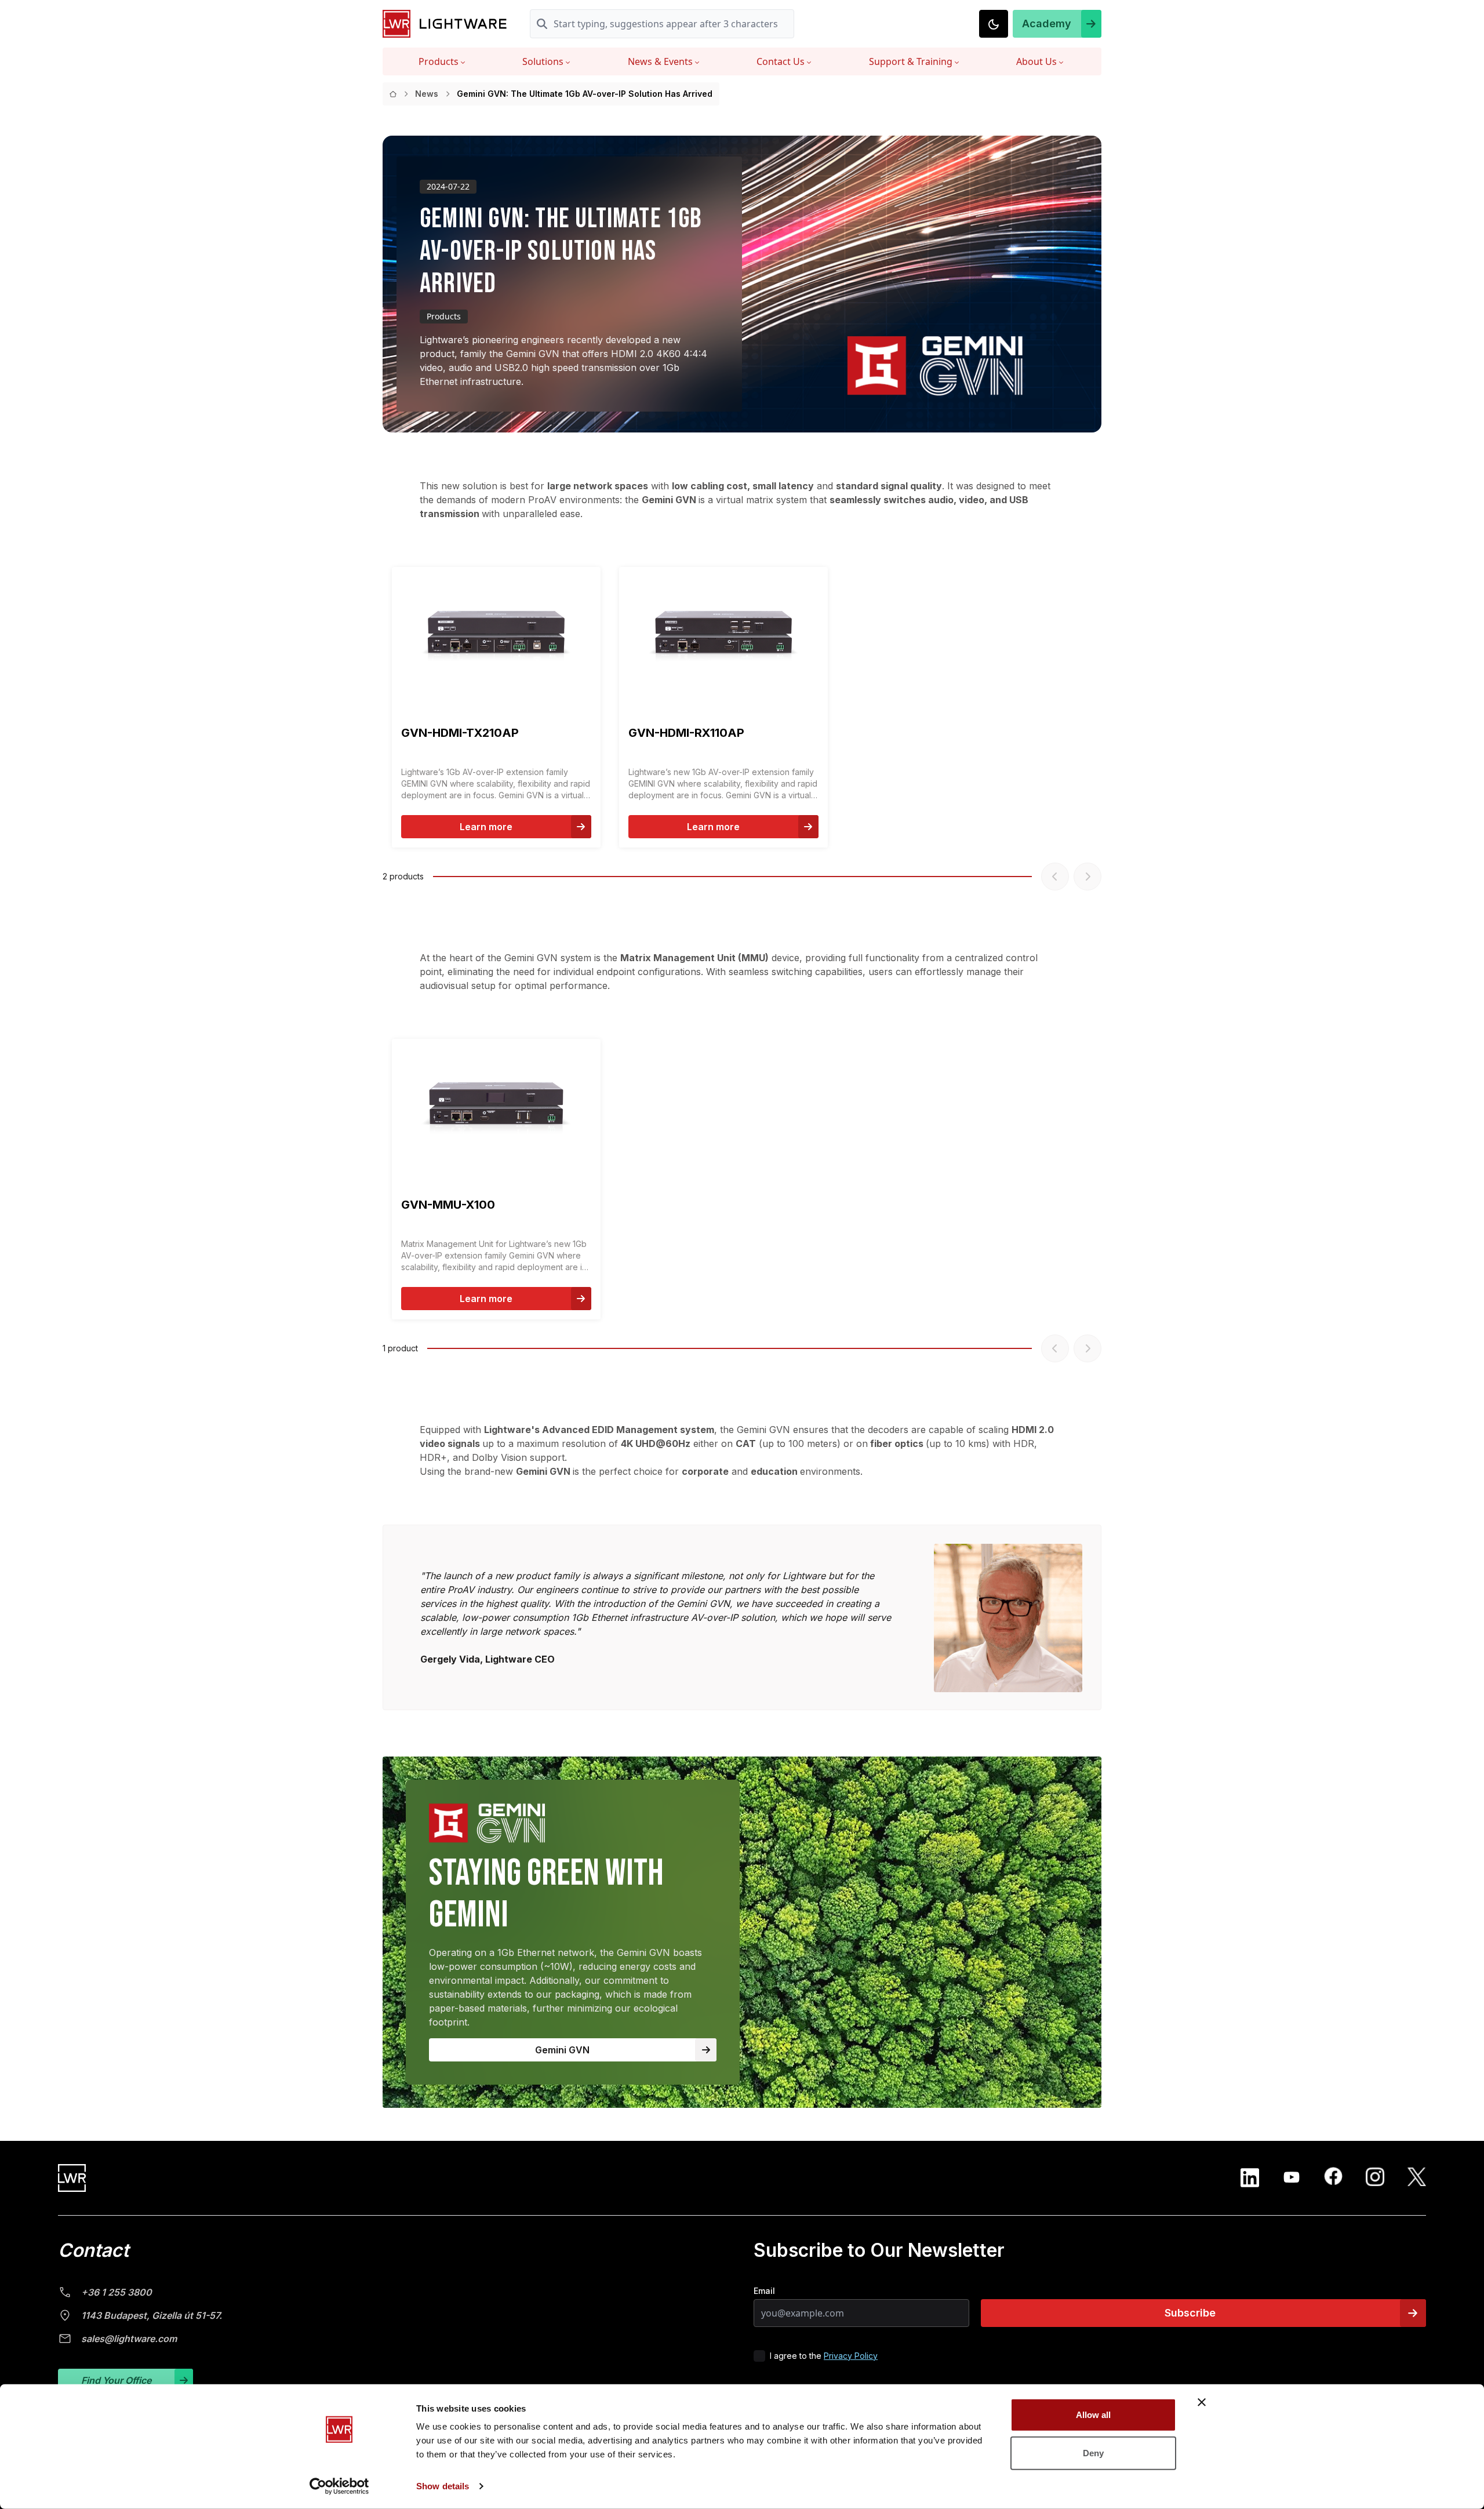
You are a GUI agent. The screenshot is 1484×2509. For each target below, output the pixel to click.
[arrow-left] (1055, 877)
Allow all (1094, 2415)
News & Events (660, 61)
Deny (1093, 2452)
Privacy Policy (851, 2356)
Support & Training (911, 61)
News (427, 94)
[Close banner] (1202, 2402)
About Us (1036, 61)
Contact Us (781, 61)
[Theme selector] (994, 24)
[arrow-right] (1087, 877)
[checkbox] (759, 2356)
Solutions (543, 61)
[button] (1057, 24)
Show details (443, 2486)
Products (439, 61)
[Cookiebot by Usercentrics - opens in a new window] (339, 2486)
